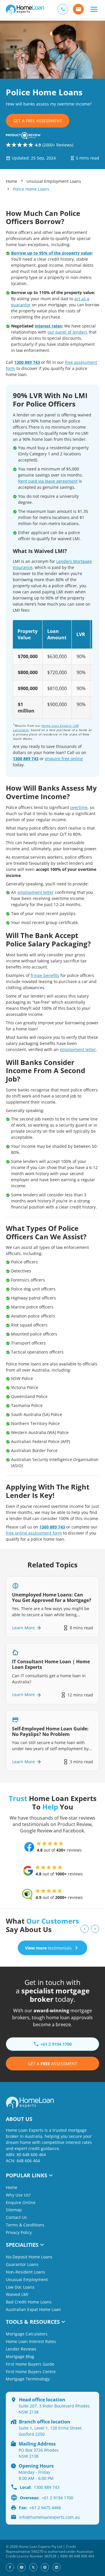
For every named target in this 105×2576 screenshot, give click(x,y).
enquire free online (64, 759)
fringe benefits (45, 975)
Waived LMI (17, 2294)
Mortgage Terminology (28, 2379)
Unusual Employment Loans (54, 181)
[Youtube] (22, 2567)
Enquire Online (21, 2202)
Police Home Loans (31, 189)
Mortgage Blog (20, 2356)
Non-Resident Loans (26, 2272)
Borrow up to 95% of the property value (51, 253)
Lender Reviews (21, 2349)
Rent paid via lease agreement (48, 481)
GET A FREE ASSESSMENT (38, 121)
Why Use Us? (18, 2195)
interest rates (48, 326)
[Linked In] (57, 2567)
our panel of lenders (68, 332)
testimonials (48, 1948)
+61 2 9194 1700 (47, 2498)
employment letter (36, 892)
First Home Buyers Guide (30, 2364)
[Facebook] (10, 2567)
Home (12, 181)
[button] (94, 9)
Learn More (23, 1628)
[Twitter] (33, 2567)
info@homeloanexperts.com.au (49, 2517)
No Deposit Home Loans (29, 2257)
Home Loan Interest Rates (31, 2341)
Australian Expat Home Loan (33, 2309)
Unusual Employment (27, 2279)
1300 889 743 (27, 362)
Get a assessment (53, 2064)
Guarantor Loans (22, 2264)
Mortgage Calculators (27, 2334)
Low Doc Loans (20, 2287)
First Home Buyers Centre (31, 2372)
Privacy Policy (19, 2232)
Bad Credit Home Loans (29, 2302)
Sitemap (14, 2210)
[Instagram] (45, 2567)
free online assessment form (34, 1533)
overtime (79, 807)
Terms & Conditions (25, 2225)
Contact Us (16, 2217)
